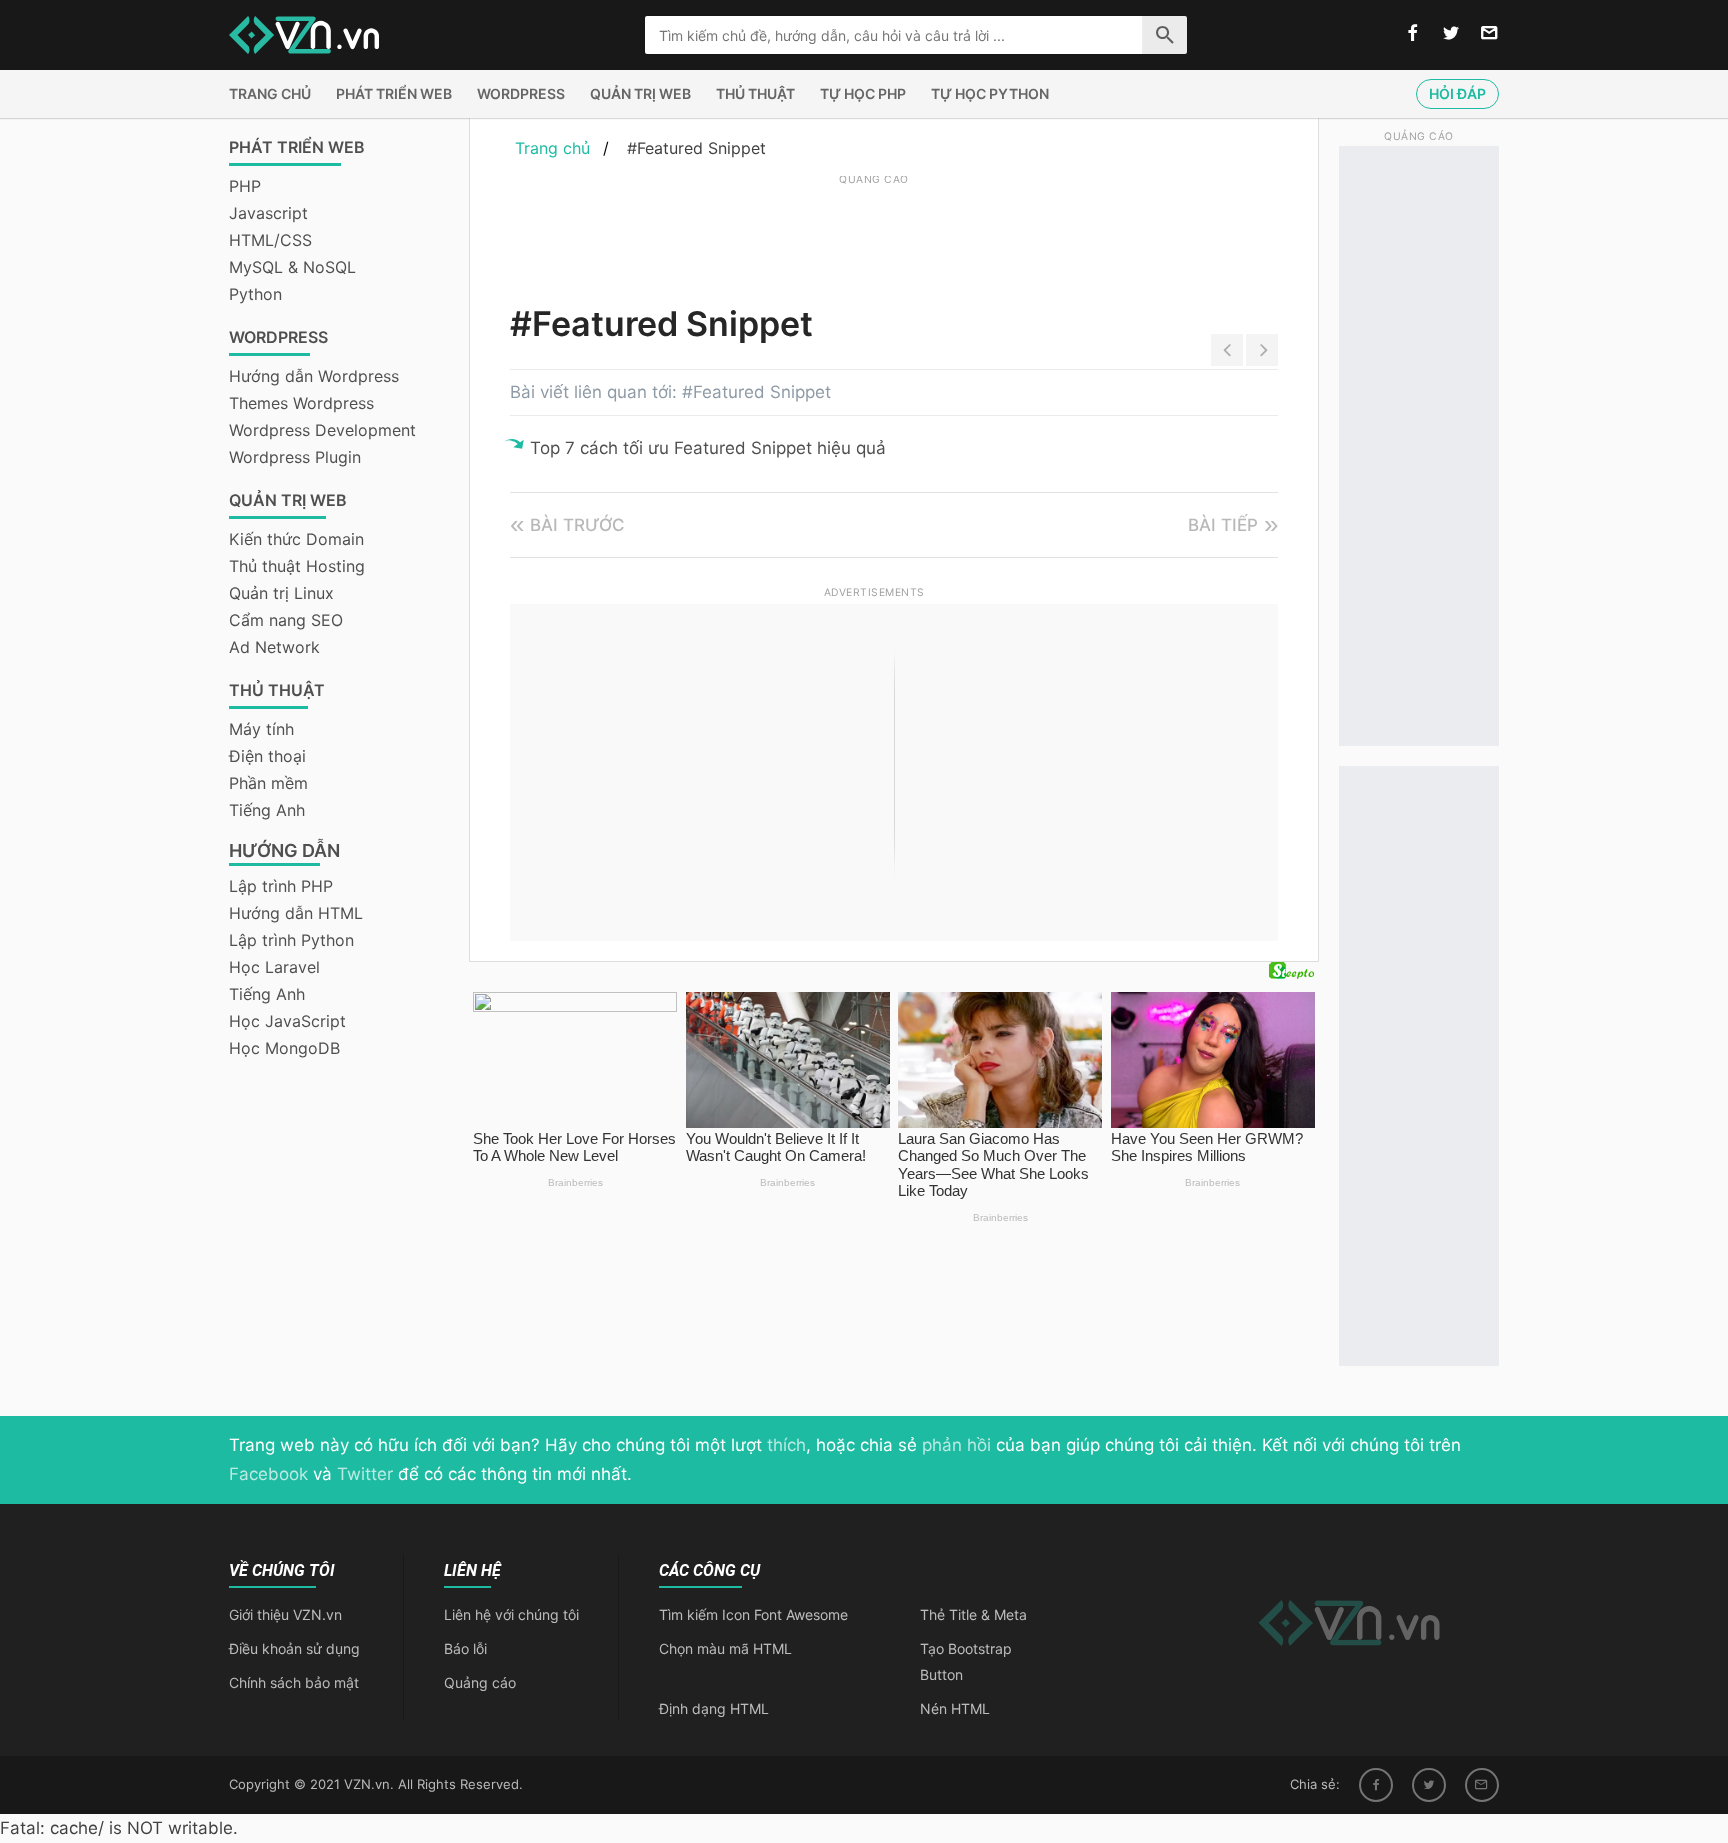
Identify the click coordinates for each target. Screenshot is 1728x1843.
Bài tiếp (1223, 525)
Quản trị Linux (281, 593)
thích (786, 1445)
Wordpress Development (322, 430)
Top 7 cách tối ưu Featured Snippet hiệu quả (708, 448)
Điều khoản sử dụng (294, 1648)
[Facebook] (1376, 1785)
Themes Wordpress (301, 403)
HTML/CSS (270, 240)
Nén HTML (955, 1708)
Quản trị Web (640, 93)
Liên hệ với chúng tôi (511, 1614)
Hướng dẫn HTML (296, 913)
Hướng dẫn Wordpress (314, 376)
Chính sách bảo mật (294, 1682)
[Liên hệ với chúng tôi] (1489, 34)
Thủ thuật (755, 93)
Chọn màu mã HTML (725, 1648)
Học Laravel (274, 967)
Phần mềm (268, 783)
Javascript (268, 213)
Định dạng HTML (714, 1708)
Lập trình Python (291, 940)
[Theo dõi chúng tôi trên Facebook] (1413, 34)
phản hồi (956, 1445)
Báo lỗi (465, 1648)
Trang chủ (270, 93)
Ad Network (274, 647)
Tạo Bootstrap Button (966, 1661)
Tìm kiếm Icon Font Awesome (753, 1614)
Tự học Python (990, 93)
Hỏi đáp (1457, 93)
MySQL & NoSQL (292, 267)
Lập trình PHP (281, 886)
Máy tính (261, 729)
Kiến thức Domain (296, 539)
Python (255, 294)
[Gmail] (1482, 1785)
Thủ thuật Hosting (297, 566)
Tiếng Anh (267, 810)
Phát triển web (394, 93)
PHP (245, 186)
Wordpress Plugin (295, 457)
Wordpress (521, 93)
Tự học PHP (863, 93)
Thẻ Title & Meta (973, 1614)
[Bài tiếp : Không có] (1262, 350)
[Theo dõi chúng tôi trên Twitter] (1451, 34)
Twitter (365, 1474)
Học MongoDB (284, 1048)
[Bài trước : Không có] (1227, 350)
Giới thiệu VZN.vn (285, 1614)
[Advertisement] (874, 235)
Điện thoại (267, 756)
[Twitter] (1429, 1785)
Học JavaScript (287, 1021)
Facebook (268, 1474)
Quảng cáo (480, 1682)
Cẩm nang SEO (286, 620)
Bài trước (577, 525)
